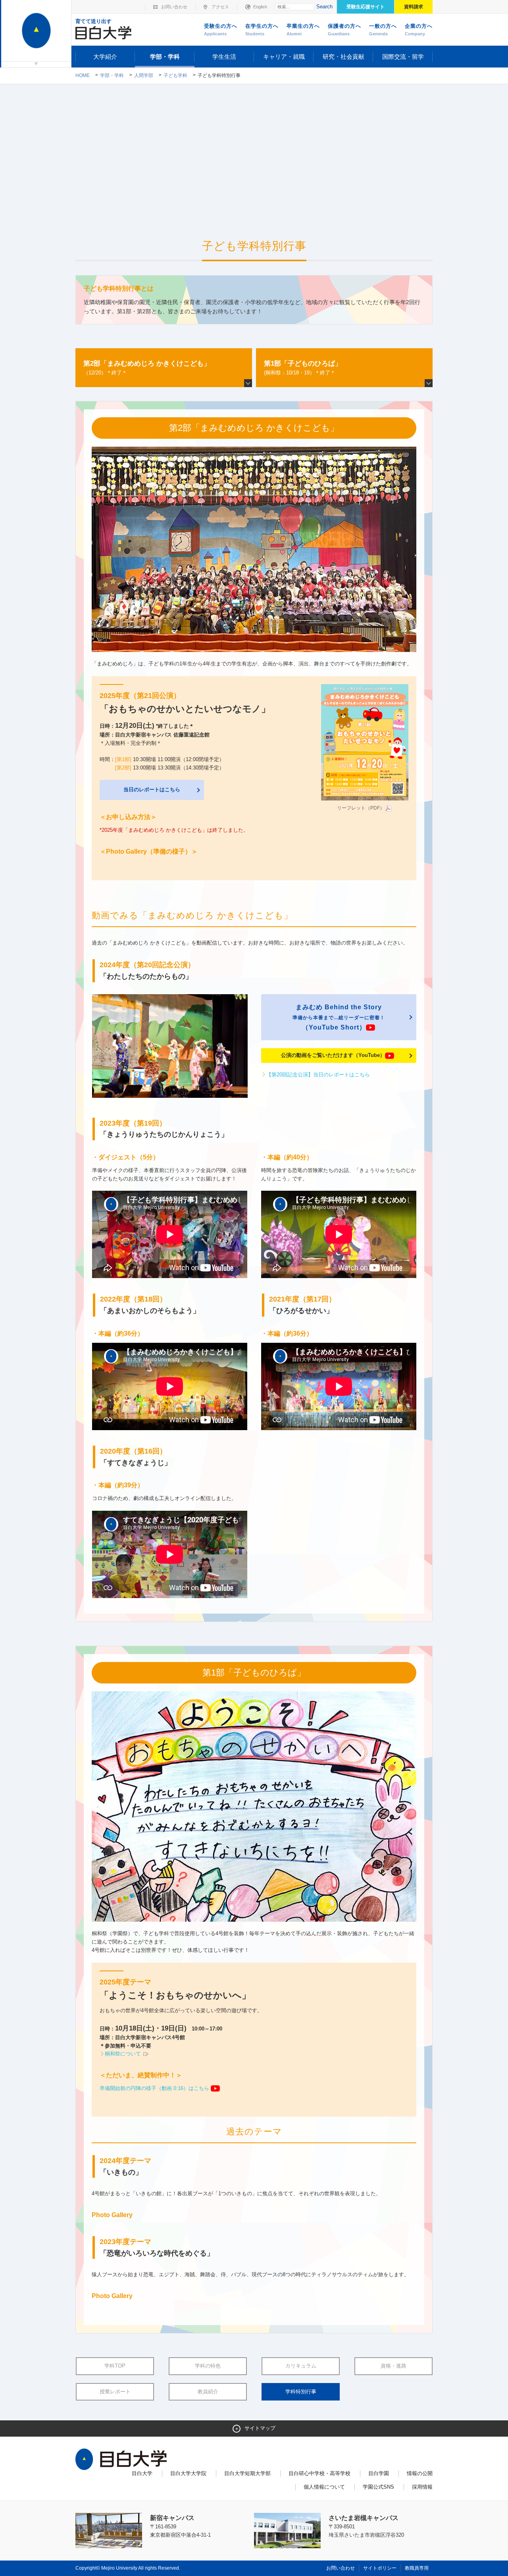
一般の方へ (383, 30)
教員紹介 (208, 2392)
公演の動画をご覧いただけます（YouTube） (333, 1055)
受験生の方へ (221, 30)
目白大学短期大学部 (247, 2473)
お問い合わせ (174, 7)
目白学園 (379, 2473)
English (260, 7)
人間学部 (144, 75)
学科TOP (115, 2366)
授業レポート (115, 2392)
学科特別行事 (301, 2392)
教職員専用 (417, 2568)
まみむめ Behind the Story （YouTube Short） (339, 1017)
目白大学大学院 (188, 2473)
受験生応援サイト (366, 7)
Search (324, 7)
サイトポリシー (380, 2568)
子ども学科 (175, 75)
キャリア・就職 (284, 57)
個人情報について (324, 2487)
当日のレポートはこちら (152, 790)
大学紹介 (105, 57)
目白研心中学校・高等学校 (319, 2473)
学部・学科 (165, 57)
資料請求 (414, 7)
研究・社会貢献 (343, 57)
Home (83, 75)
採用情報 (422, 2487)
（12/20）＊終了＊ (147, 368)
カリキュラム (301, 2366)
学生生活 (224, 57)
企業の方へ (419, 30)
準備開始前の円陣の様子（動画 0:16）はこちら (155, 2088)
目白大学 (142, 2473)
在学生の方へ (262, 30)
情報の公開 (420, 2473)
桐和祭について (124, 2054)
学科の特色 (208, 2366)
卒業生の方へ (303, 30)
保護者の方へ (344, 30)
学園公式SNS (378, 2487)
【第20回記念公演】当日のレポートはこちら (318, 1075)
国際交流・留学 (403, 57)
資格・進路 (394, 2366)
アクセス (220, 7)
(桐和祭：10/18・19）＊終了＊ (303, 368)
